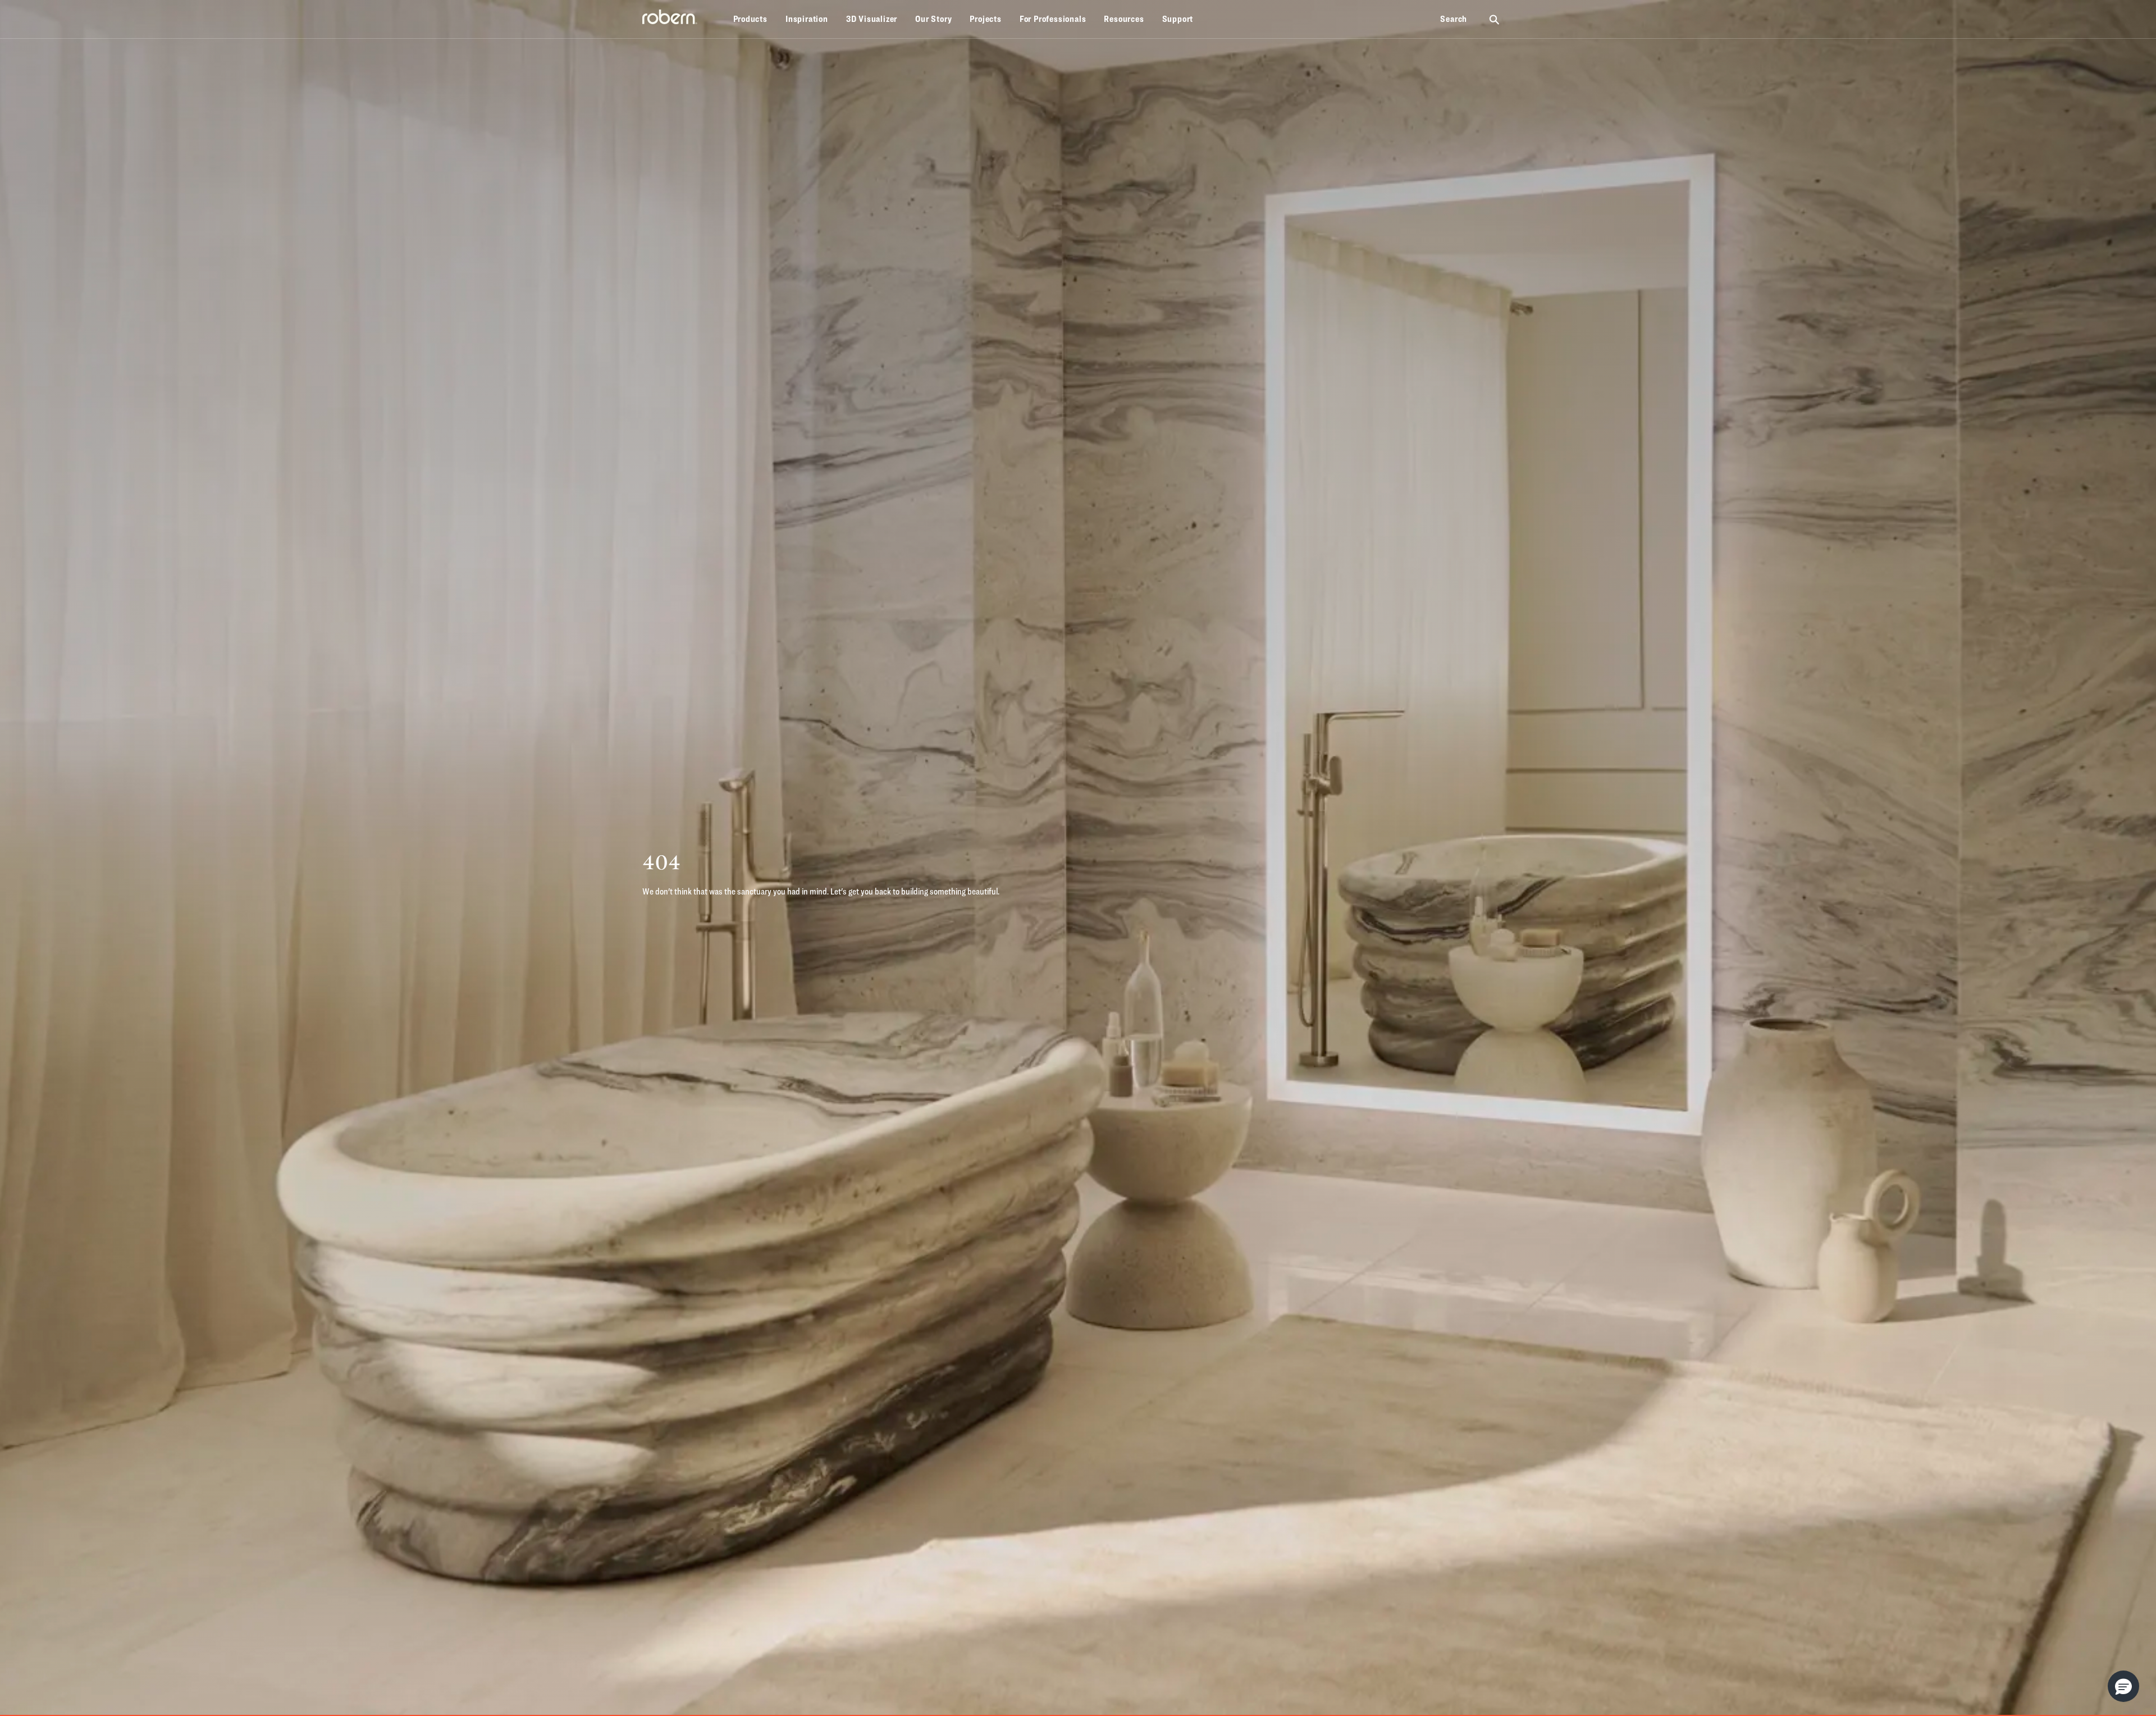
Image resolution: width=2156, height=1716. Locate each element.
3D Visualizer (872, 19)
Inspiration (807, 19)
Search (1454, 19)
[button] (2123, 1686)
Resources (1124, 19)
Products (750, 19)
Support (1178, 19)
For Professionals (1053, 19)
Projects (985, 19)
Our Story (933, 19)
